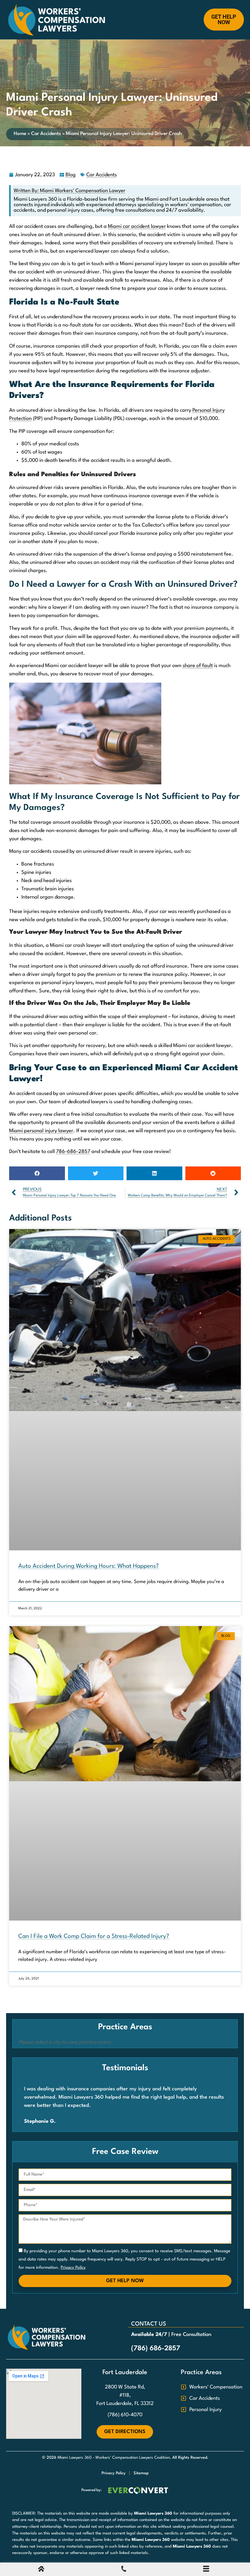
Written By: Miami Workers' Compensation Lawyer (70, 191)
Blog (71, 175)
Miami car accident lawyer (137, 226)
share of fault (198, 666)
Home (20, 134)
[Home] (41, 2570)
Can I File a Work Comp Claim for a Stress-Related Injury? (94, 1936)
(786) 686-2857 (156, 2348)
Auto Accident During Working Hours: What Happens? (89, 1566)
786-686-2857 (73, 1152)
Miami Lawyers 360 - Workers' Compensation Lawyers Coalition (114, 2458)
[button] (37, 1173)
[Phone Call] (124, 2570)
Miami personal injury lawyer (41, 1131)
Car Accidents (46, 134)
